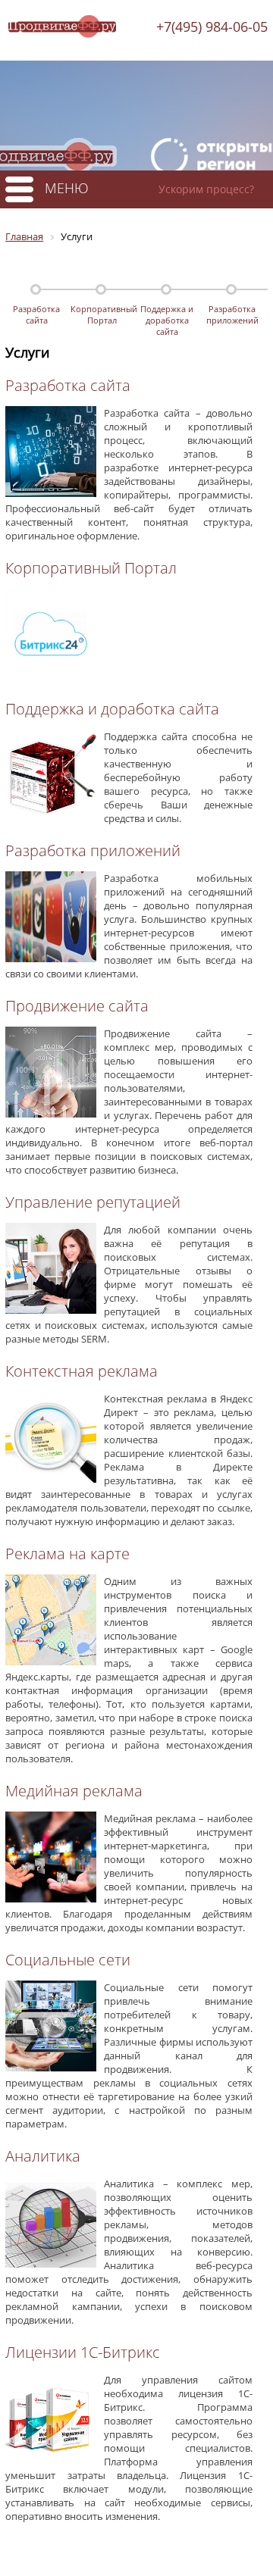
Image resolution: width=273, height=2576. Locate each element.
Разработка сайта (36, 314)
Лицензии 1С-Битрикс (83, 2352)
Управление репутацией (93, 1202)
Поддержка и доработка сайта (167, 316)
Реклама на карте (67, 1554)
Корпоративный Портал (102, 314)
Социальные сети (68, 1960)
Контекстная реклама (82, 1371)
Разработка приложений (232, 314)
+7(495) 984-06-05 (212, 27)
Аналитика (43, 2156)
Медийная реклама (74, 1791)
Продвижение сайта (77, 1006)
